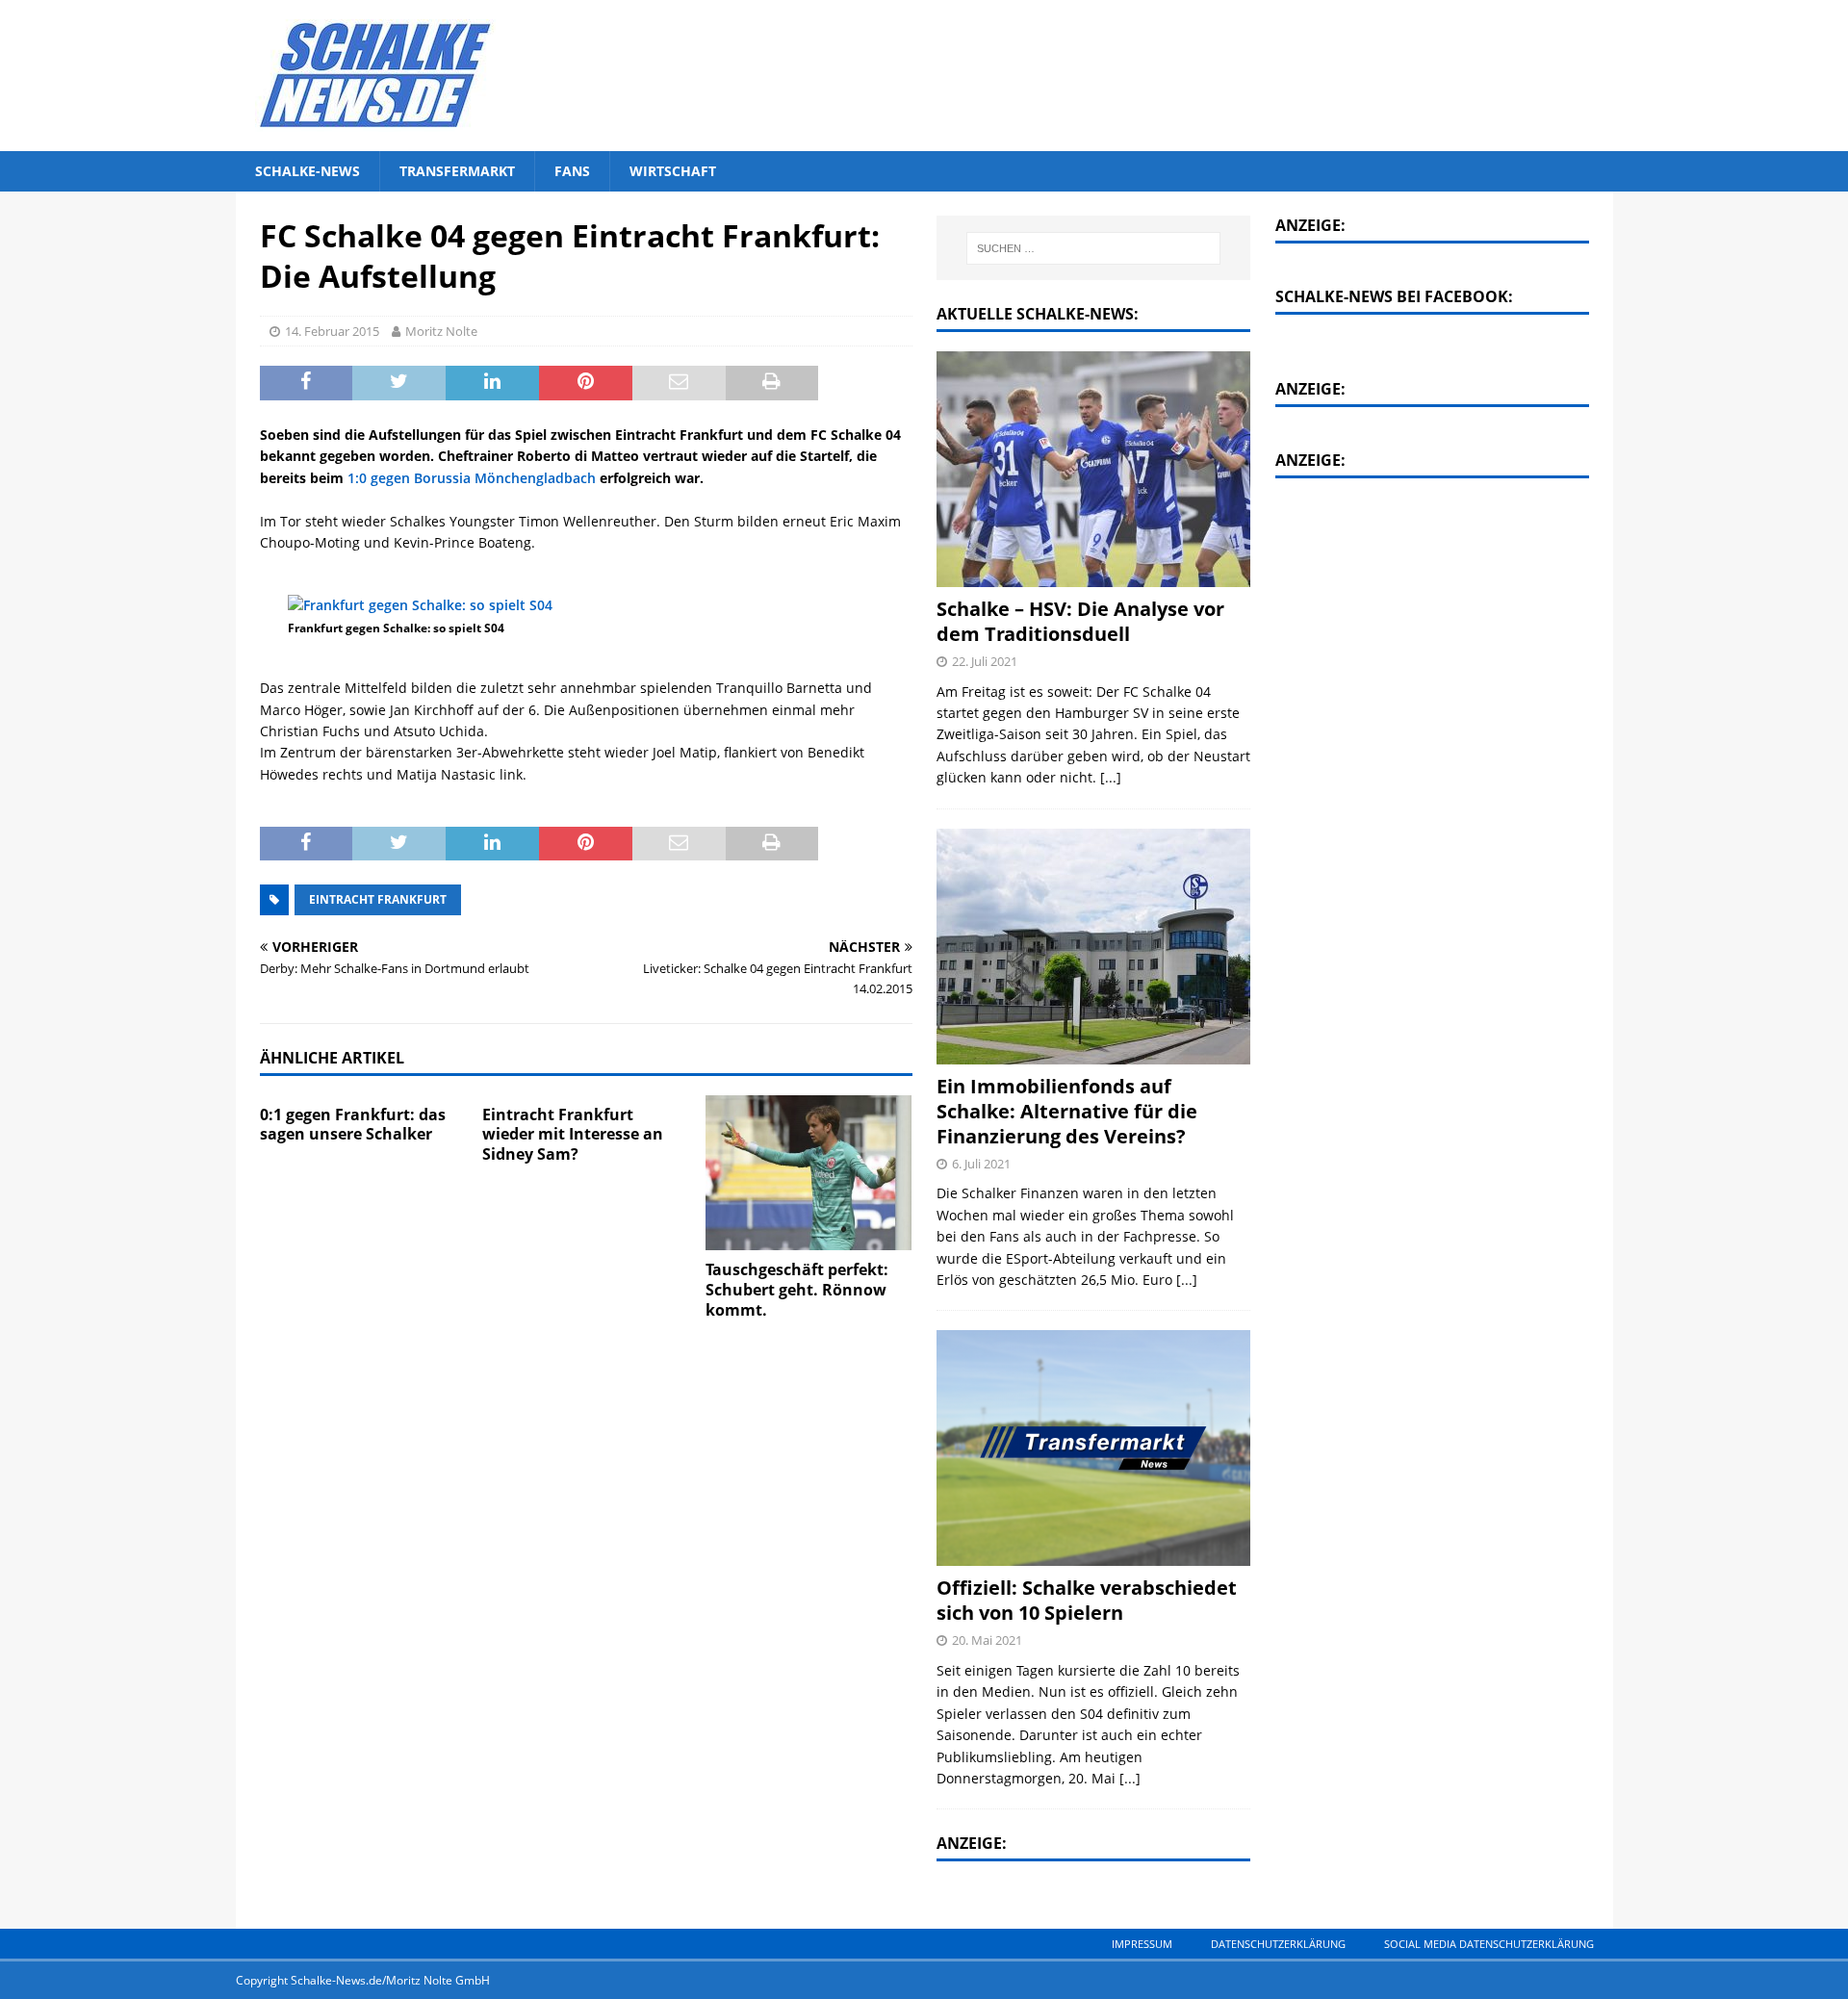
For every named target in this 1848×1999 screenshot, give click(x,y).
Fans (572, 171)
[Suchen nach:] (1094, 248)
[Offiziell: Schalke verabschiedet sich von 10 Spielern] (1093, 1448)
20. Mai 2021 (987, 1640)
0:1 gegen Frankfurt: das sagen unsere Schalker (353, 1125)
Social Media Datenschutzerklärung (1489, 1944)
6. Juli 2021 (981, 1164)
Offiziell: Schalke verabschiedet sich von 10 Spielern (1087, 1600)
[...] (1111, 777)
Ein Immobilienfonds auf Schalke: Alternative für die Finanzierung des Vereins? (1067, 1111)
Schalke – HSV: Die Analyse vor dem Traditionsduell (1080, 621)
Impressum (1142, 1944)
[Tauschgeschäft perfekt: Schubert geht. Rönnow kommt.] (809, 1173)
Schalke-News (308, 171)
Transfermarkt (457, 171)
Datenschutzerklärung (1278, 1944)
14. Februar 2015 (332, 331)
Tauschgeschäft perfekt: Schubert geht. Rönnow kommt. (797, 1290)
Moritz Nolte (441, 331)
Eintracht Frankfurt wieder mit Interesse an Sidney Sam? (573, 1135)
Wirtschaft (673, 171)
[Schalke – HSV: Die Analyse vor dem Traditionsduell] (1093, 469)
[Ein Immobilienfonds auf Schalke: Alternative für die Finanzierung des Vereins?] (1093, 947)
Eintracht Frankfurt (378, 899)
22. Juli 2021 (985, 661)
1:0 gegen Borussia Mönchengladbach (472, 478)
